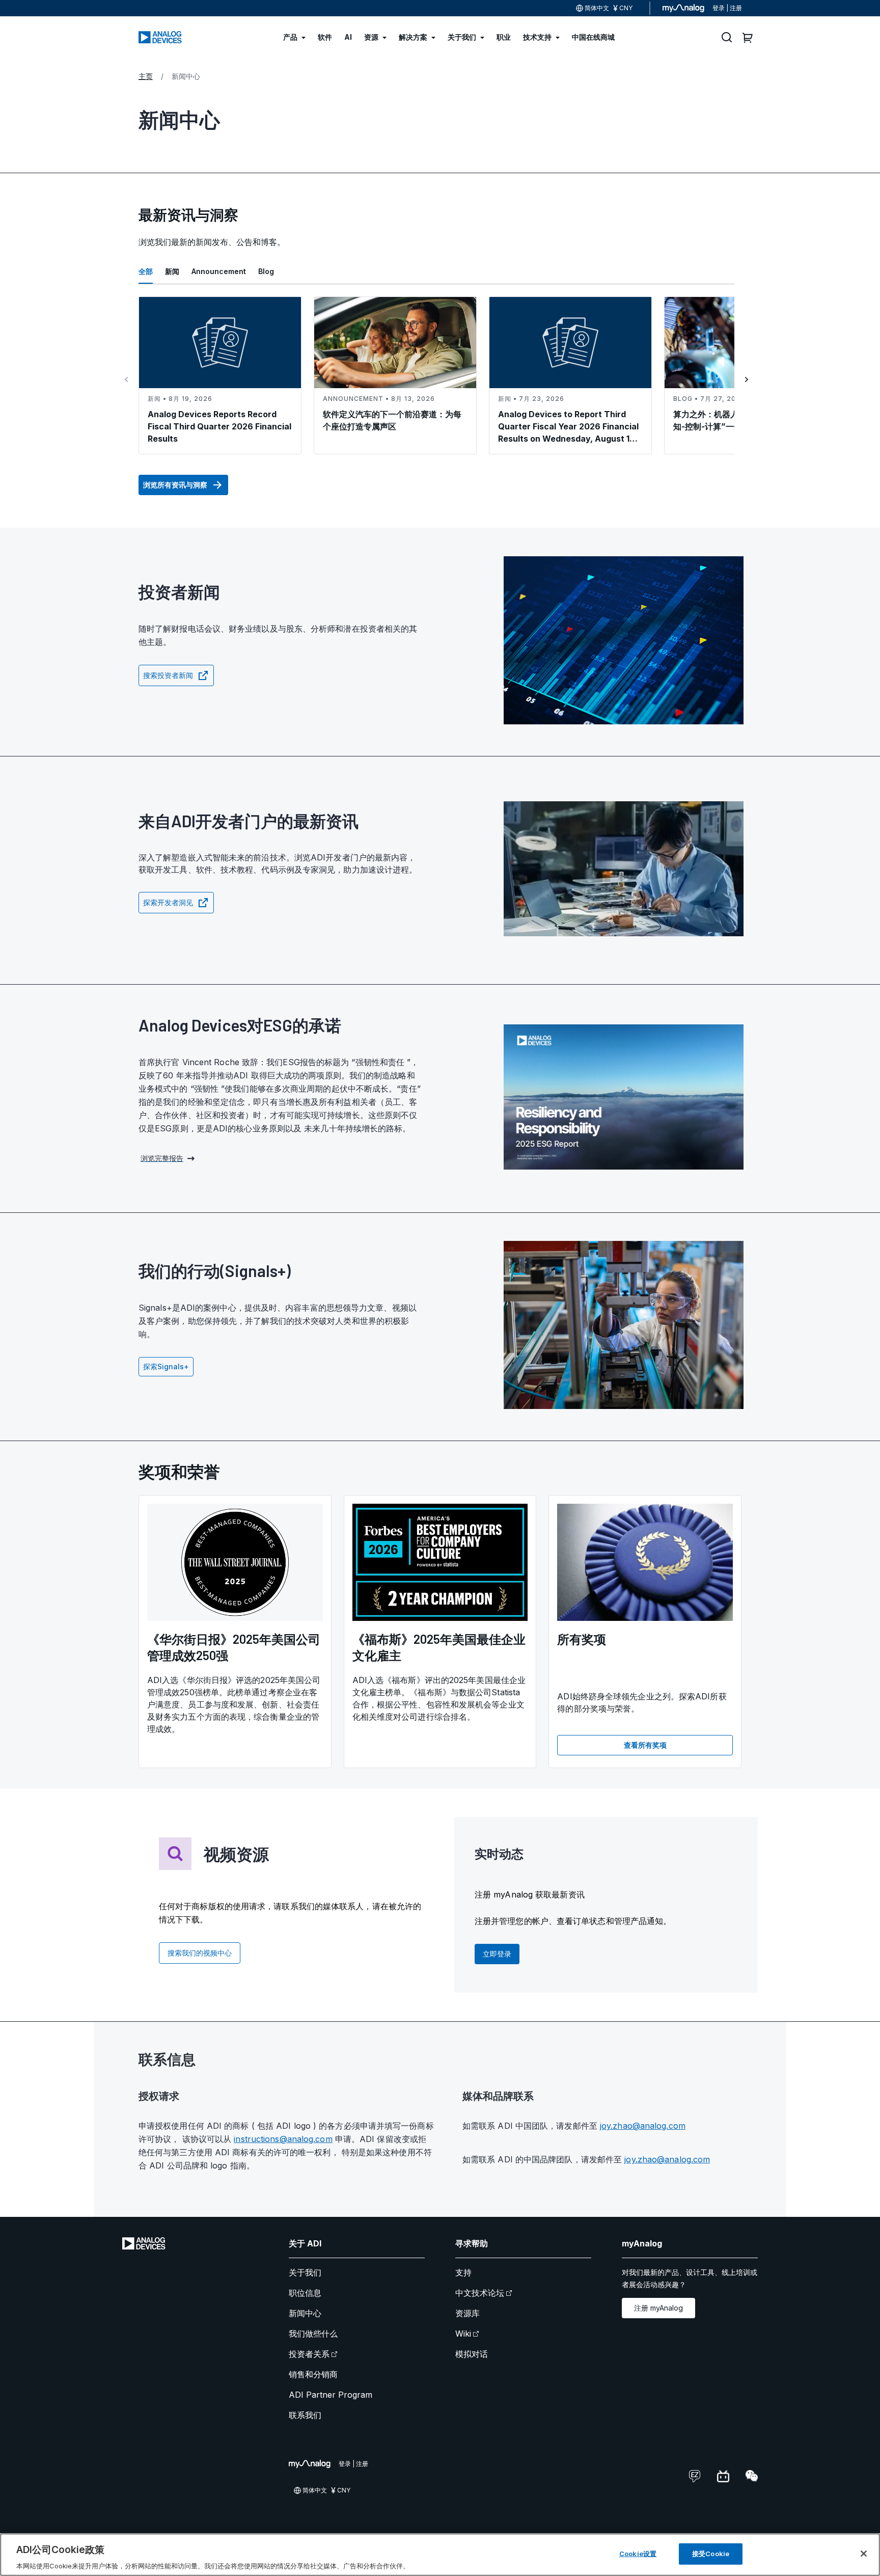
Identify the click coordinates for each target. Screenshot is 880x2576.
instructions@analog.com (283, 2139)
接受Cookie (711, 2553)
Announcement (219, 271)
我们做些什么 (313, 2334)
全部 (146, 271)
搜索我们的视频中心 (200, 1953)
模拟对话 (472, 2354)
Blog (266, 271)
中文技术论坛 (480, 2293)
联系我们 (305, 2415)
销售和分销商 (313, 2374)
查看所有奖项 (645, 1745)
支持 (463, 2272)
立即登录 (497, 1954)
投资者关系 (309, 2354)
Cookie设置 (638, 2553)
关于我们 (305, 2272)
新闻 (172, 271)
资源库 (468, 2313)
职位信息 (305, 2293)
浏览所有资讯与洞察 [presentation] (175, 485)
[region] (440, 2555)
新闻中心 (305, 2313)
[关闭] (864, 2554)
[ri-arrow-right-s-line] (747, 379)
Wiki (463, 2334)
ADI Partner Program (331, 2395)
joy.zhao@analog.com (643, 2126)
